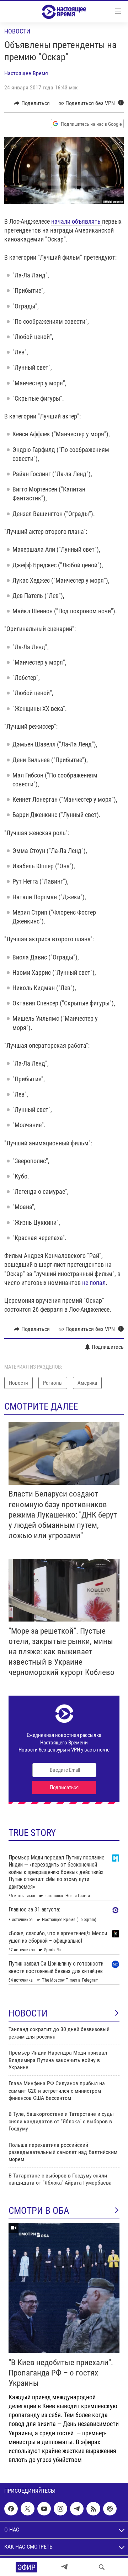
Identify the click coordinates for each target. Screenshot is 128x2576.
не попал (94, 1283)
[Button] (32, 103)
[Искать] (102, 2567)
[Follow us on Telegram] (77, 2509)
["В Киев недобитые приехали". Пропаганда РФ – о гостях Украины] (64, 2288)
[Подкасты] (110, 2509)
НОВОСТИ (28, 2013)
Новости (17, 31)
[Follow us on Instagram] (60, 2509)
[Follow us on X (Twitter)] (27, 2509)
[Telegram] (64, 2567)
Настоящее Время (26, 73)
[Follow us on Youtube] (44, 2509)
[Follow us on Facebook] (11, 2509)
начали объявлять (77, 221)
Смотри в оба (39, 2211)
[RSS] (93, 2509)
